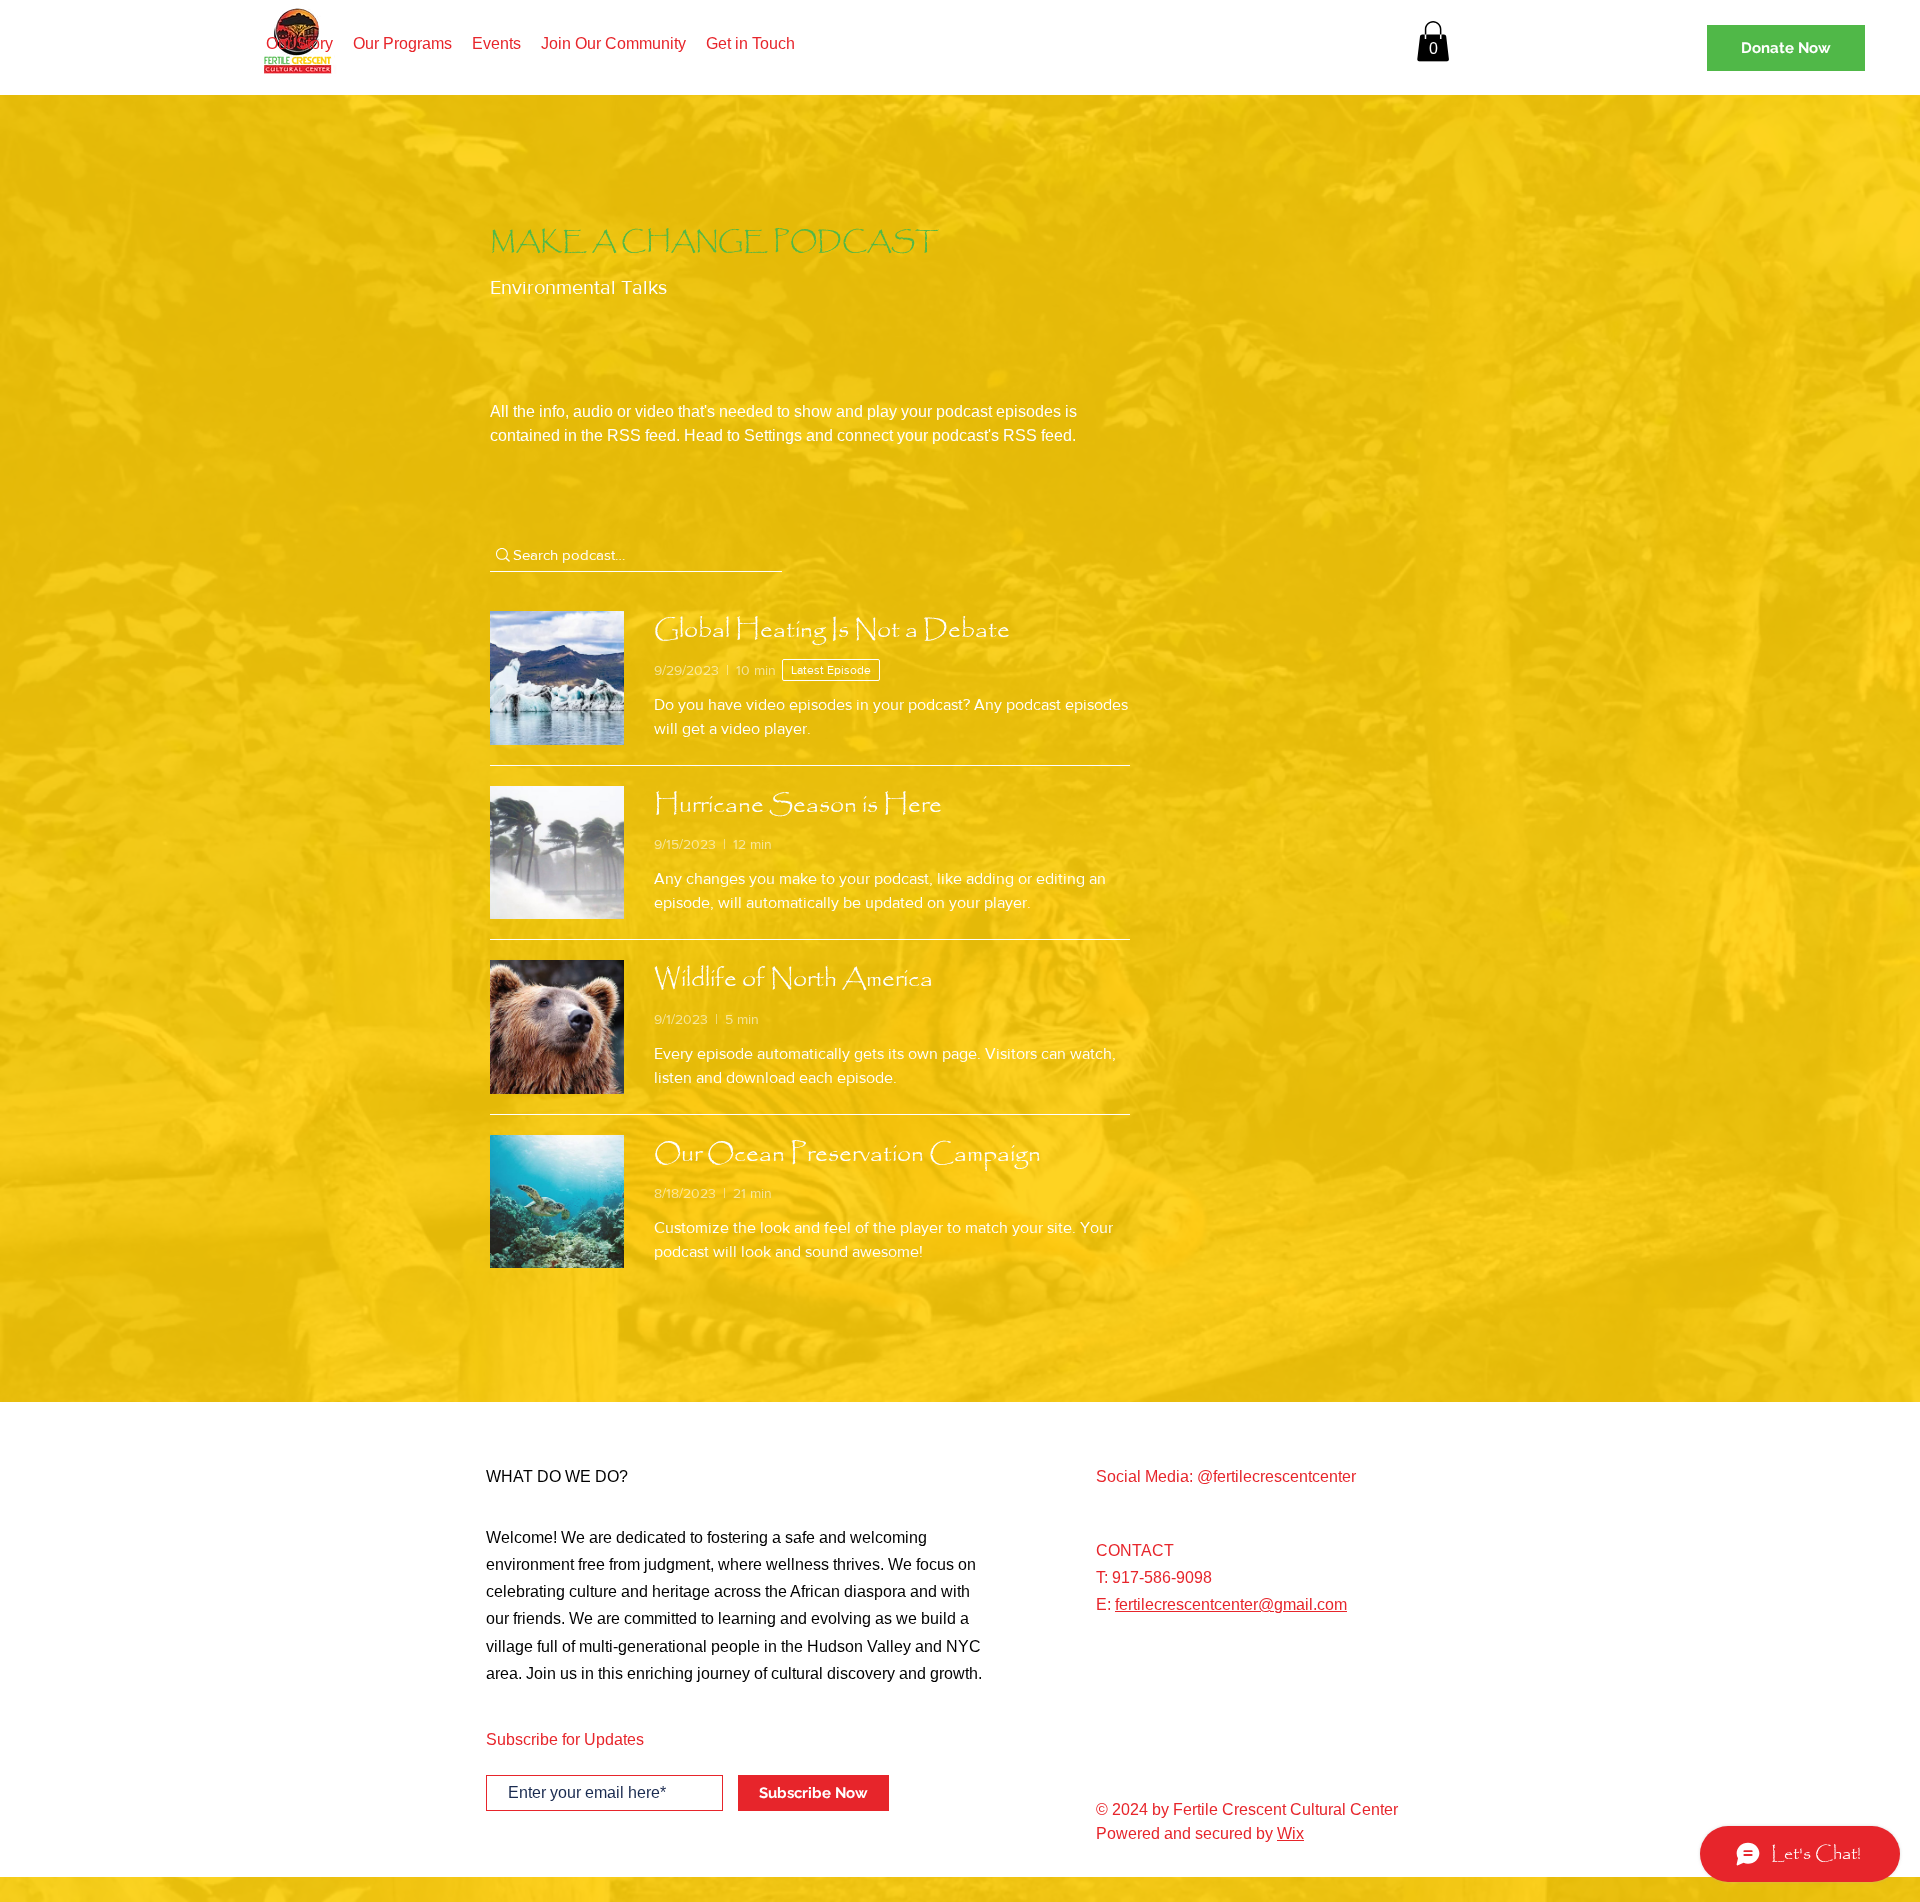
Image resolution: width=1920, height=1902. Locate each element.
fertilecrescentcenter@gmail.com (1231, 1604)
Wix (1290, 1833)
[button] (1433, 41)
